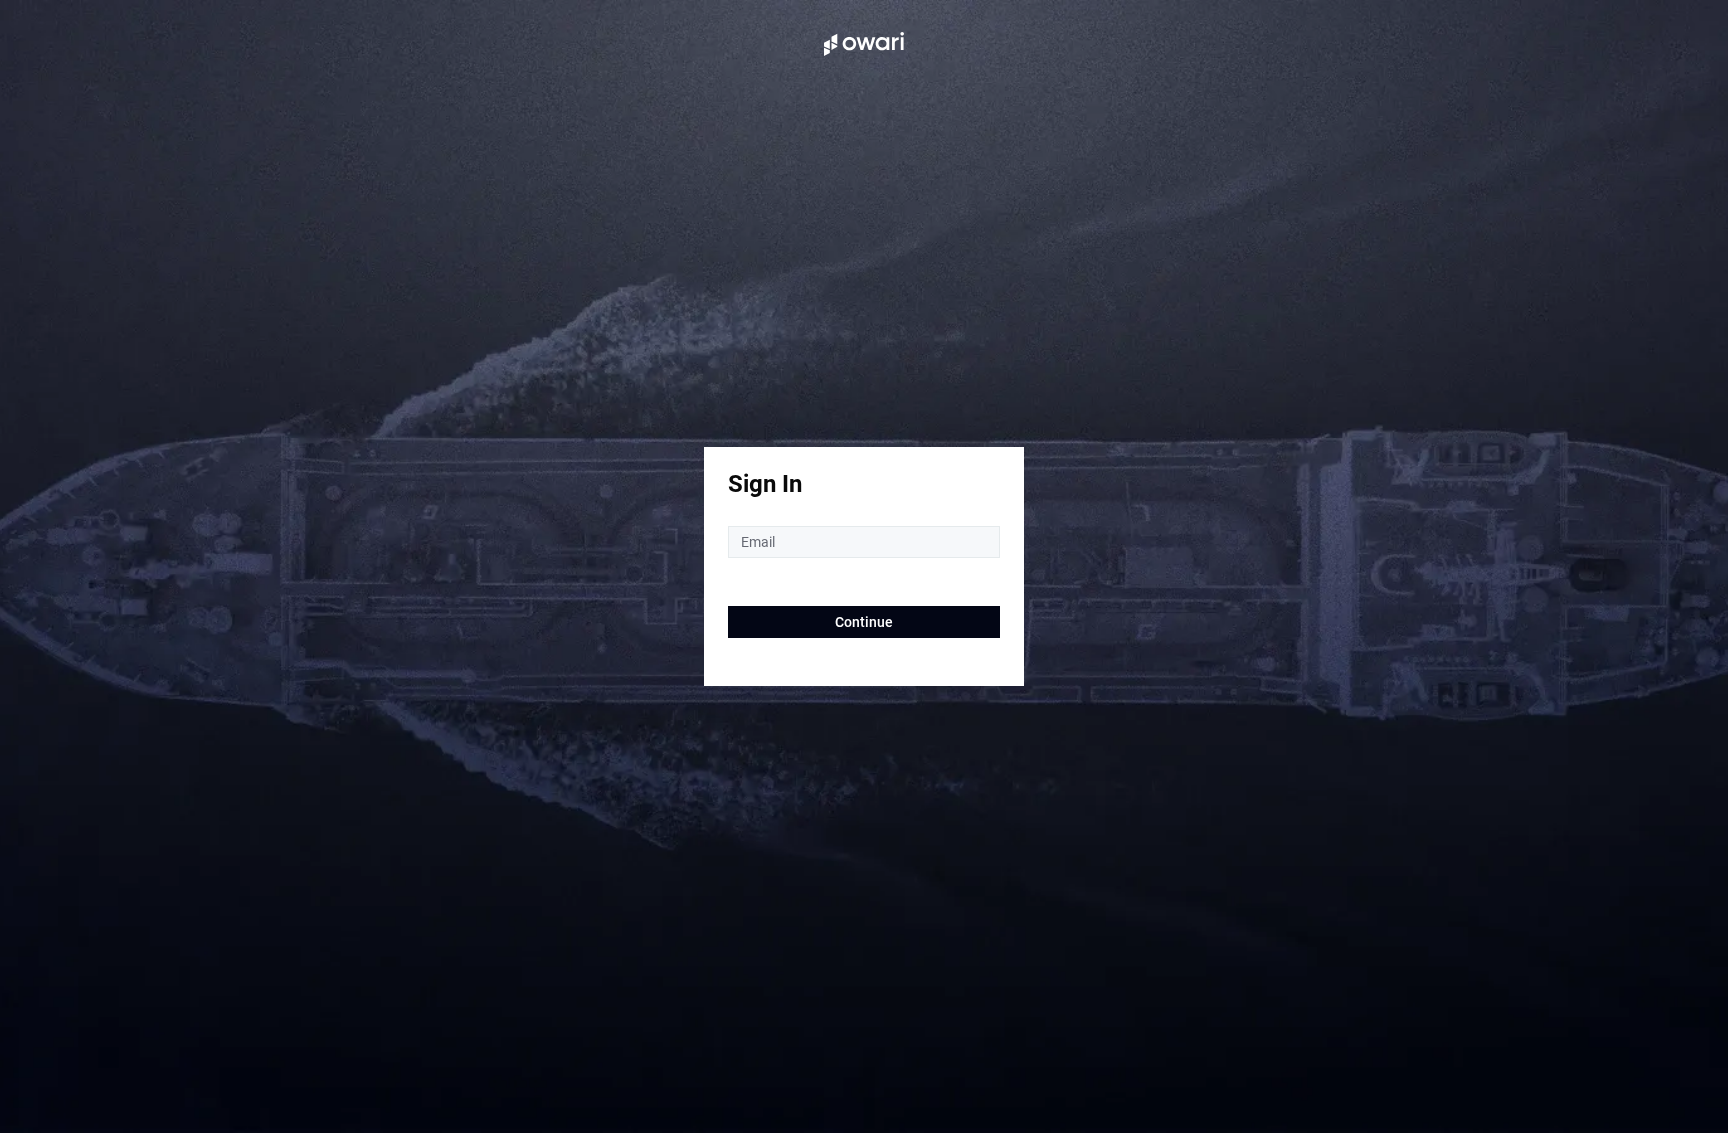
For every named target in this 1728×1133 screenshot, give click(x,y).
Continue (864, 622)
